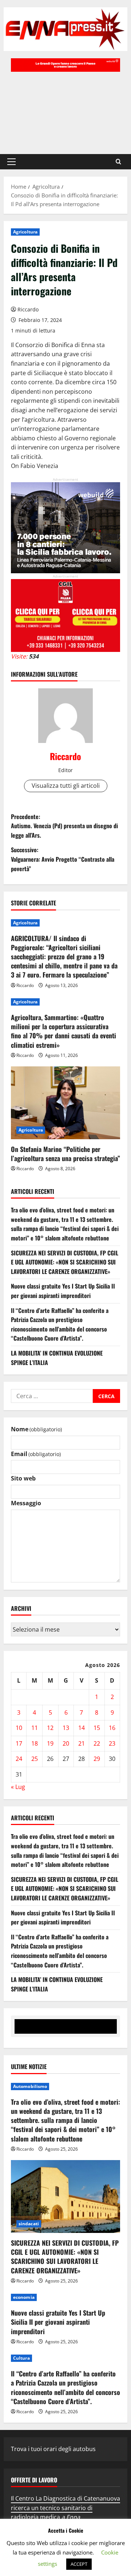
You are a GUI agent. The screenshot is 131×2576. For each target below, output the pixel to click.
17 (19, 1743)
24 (19, 1759)
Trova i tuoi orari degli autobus (53, 2449)
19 (50, 1743)
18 (35, 1743)
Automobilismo (30, 2086)
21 (82, 1743)
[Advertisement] (65, 109)
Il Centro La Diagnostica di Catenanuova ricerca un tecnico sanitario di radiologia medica (65, 2508)
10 (19, 1728)
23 (112, 1743)
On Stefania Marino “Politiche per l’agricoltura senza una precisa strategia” (65, 1154)
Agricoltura (25, 232)
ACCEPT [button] (79, 2564)
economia (24, 2297)
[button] (11, 162)
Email (36, 1454)
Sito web (23, 1478)
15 (97, 1728)
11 (35, 1728)
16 (112, 1728)
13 (66, 1728)
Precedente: (64, 826)
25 (35, 1759)
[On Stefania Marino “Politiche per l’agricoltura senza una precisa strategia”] (65, 1103)
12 (50, 1728)
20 (66, 1743)
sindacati (29, 2224)
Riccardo (28, 309)
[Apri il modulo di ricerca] (118, 162)
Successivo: (63, 859)
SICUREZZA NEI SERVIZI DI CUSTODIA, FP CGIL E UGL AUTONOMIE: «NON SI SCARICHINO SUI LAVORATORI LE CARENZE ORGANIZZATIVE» (65, 1262)
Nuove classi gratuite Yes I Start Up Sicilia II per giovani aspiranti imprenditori (63, 1291)
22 (97, 1743)
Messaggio (26, 1503)
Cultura (21, 2358)
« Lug (18, 1787)
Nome (36, 1429)
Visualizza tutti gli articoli (66, 786)
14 (82, 1728)
